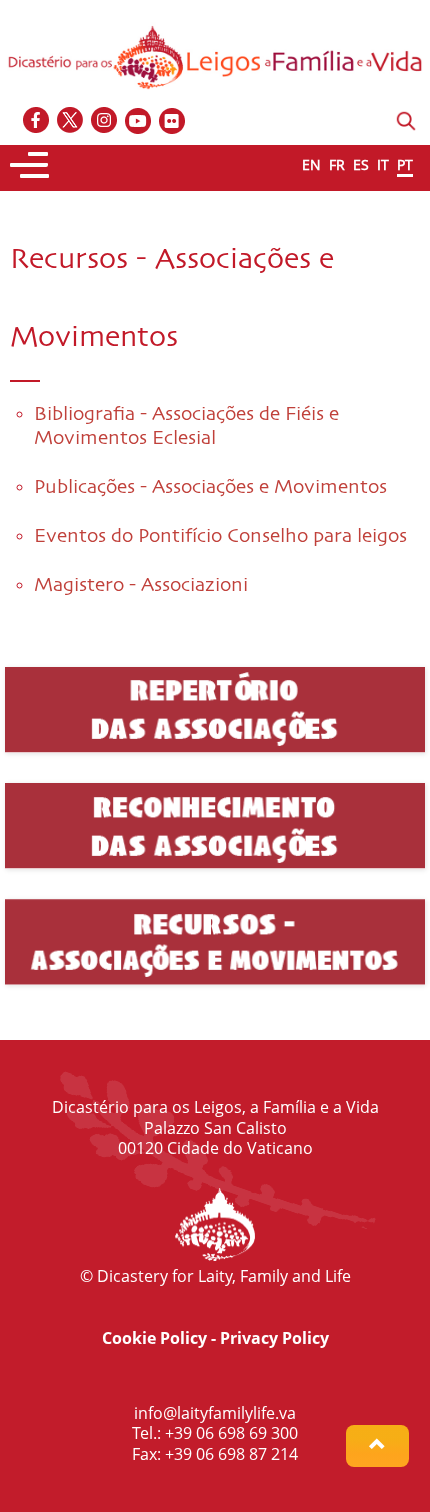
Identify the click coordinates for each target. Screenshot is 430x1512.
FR (337, 164)
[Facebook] (37, 121)
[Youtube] (139, 121)
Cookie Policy (154, 1338)
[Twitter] (71, 121)
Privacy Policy (274, 1338)
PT (405, 164)
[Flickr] (173, 121)
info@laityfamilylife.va (215, 1413)
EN (311, 164)
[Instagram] (105, 121)
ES (361, 164)
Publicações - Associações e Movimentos (210, 487)
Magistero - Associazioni (141, 585)
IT (383, 164)
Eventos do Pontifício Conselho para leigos (220, 536)
